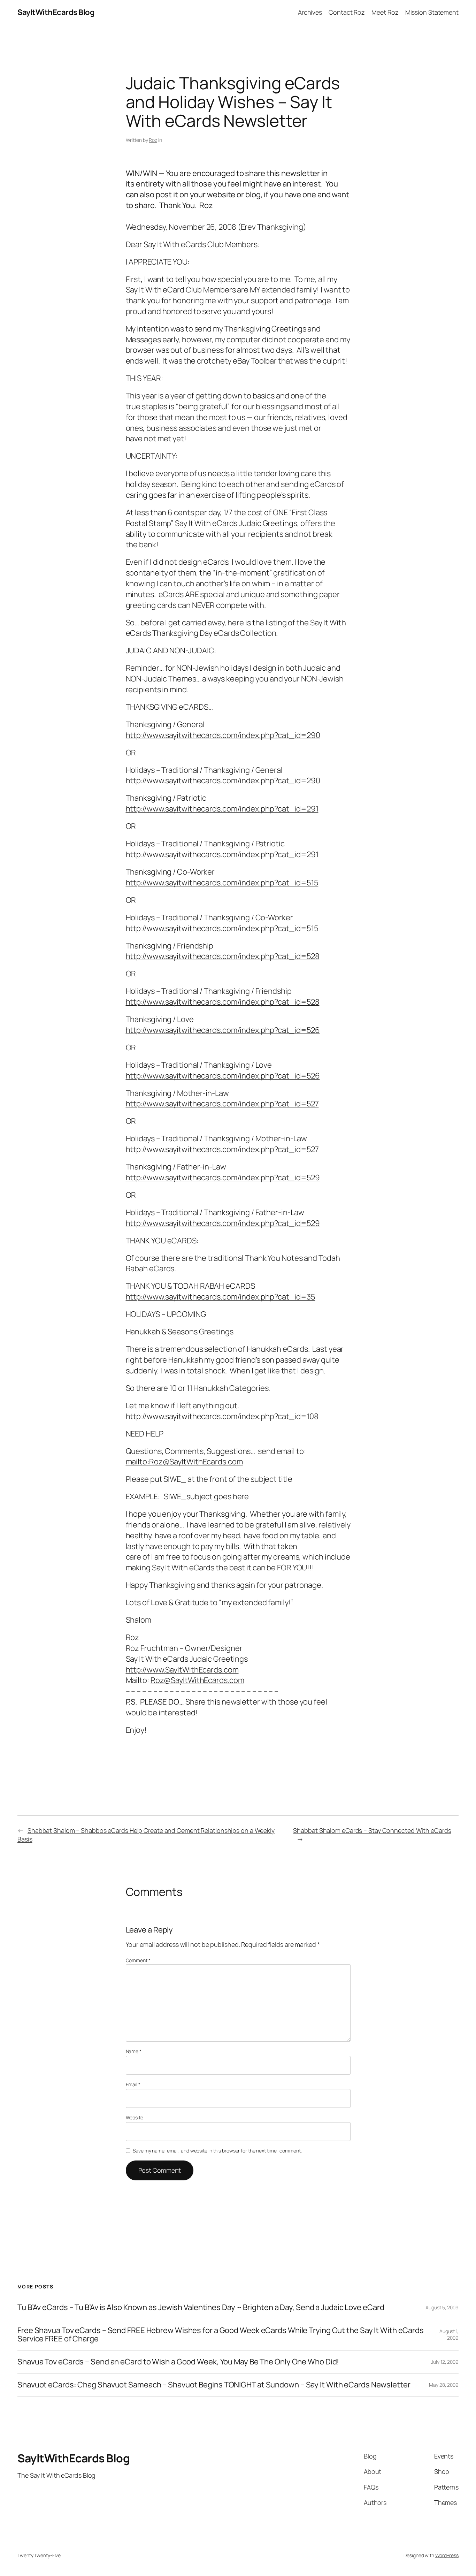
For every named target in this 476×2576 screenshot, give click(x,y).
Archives (310, 12)
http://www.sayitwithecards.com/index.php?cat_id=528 (223, 956)
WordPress (447, 2555)
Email (133, 2084)
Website (135, 2117)
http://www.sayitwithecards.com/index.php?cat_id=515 (222, 883)
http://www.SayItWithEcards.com (182, 1670)
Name (134, 2051)
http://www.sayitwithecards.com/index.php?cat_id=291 (222, 809)
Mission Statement (432, 12)
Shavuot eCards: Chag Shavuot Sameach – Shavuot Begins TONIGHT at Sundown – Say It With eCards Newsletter (214, 2385)
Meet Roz (385, 12)
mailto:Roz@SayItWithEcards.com (184, 1462)
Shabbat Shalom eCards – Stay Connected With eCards (372, 1830)
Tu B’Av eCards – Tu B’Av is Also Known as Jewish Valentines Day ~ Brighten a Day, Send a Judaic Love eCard (201, 2307)
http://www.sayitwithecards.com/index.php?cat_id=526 (223, 1030)
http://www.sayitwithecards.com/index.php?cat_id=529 (223, 1178)
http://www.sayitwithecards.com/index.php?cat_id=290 (223, 735)
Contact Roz (347, 12)
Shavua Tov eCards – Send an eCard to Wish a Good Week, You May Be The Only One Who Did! (178, 2362)
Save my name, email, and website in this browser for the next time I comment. (217, 2151)
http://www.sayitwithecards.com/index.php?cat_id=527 (222, 1104)
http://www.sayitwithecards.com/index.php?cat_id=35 (221, 1297)
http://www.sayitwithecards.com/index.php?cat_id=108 (222, 1416)
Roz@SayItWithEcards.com (197, 1680)
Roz (153, 140)
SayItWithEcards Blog (56, 12)
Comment (138, 1960)
